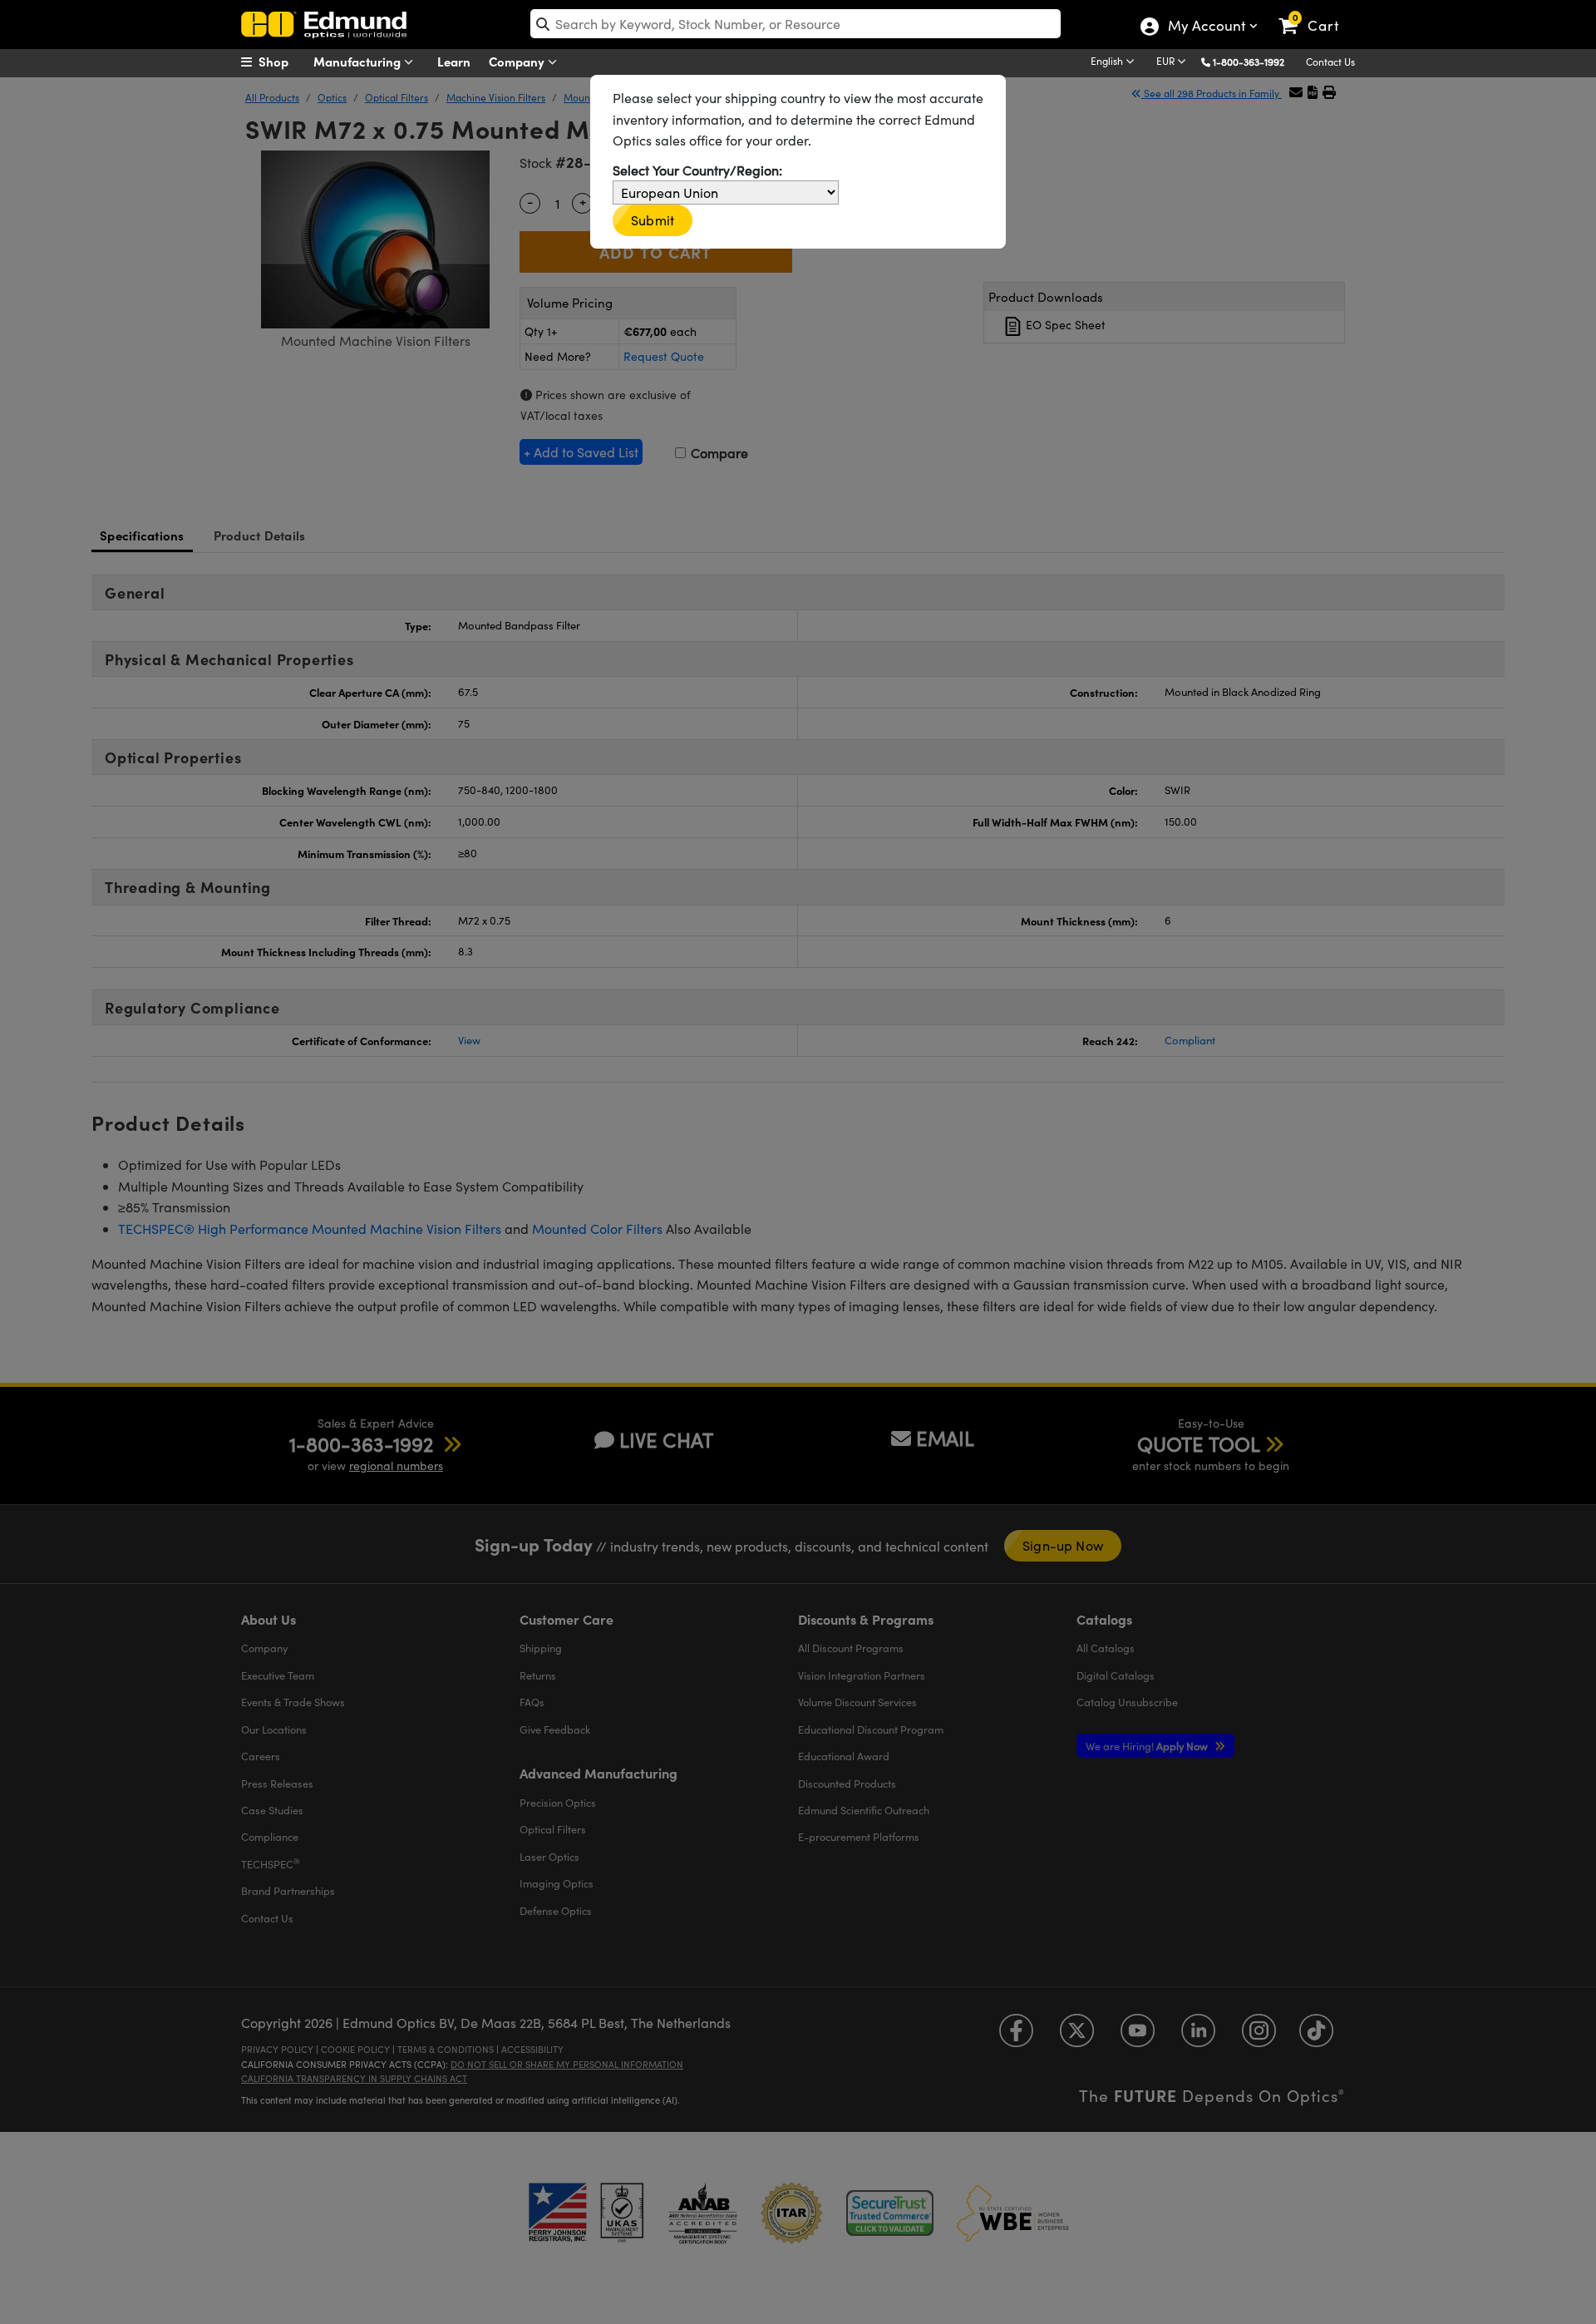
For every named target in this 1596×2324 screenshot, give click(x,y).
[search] (796, 24)
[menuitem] (283, 62)
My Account (1206, 27)
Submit (653, 220)
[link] (1316, 12)
